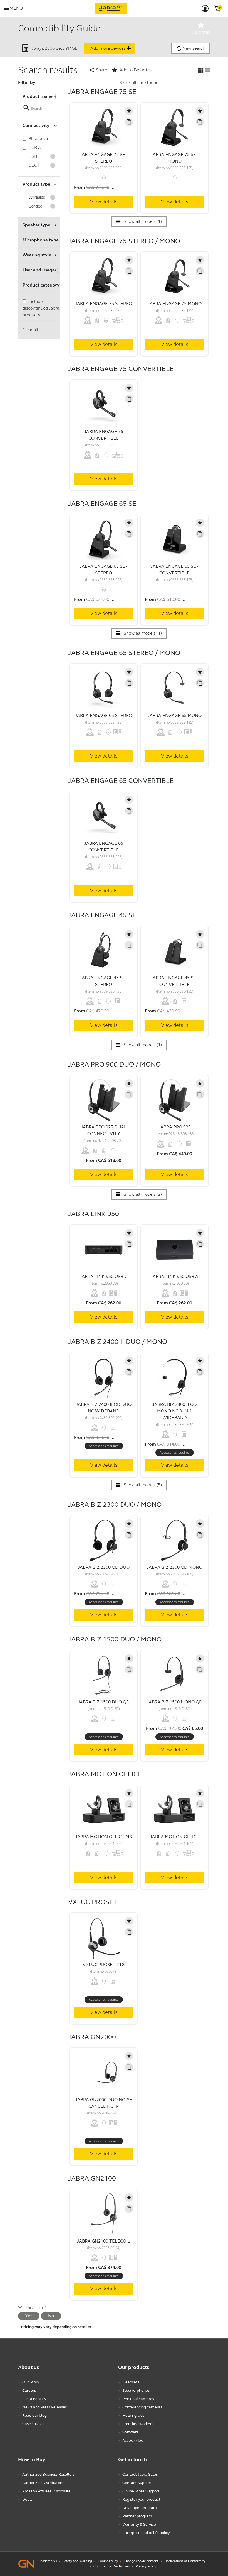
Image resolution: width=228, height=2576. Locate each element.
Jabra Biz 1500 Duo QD (104, 1702)
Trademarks (48, 2561)
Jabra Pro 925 (175, 1127)
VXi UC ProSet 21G (104, 1965)
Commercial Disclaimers (112, 2566)
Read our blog (34, 2416)
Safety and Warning (77, 2561)
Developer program (140, 2508)
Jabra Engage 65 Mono (175, 715)
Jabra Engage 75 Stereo (104, 304)
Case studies (33, 2424)
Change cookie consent (141, 2561)
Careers (29, 2391)
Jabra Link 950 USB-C (104, 1276)
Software (131, 2432)
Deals (27, 2499)
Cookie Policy (108, 2561)
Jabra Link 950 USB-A (174, 1276)
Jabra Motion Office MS (104, 1837)
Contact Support (137, 2483)
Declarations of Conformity (185, 2561)
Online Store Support (141, 2491)
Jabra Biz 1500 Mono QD (175, 1702)
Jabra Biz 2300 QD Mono (175, 1567)
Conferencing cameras (142, 2407)
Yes (29, 2316)
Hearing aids (133, 2416)
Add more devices (111, 48)
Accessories (132, 2441)
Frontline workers (138, 2424)
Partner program (137, 2516)
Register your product (141, 2499)
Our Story (31, 2382)
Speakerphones (136, 2391)
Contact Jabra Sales (140, 2474)
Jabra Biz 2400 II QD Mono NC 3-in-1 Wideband (175, 1411)
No (51, 2316)
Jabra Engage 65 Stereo (104, 715)
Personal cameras (138, 2399)
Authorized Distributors (43, 2483)
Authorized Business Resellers (48, 2474)
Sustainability (34, 2399)
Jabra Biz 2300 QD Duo (104, 1567)
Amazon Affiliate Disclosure (46, 2491)
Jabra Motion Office (175, 1837)
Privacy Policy (146, 2566)
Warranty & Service (139, 2524)
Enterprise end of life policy (146, 2533)
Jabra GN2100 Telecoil (104, 2241)
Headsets (131, 2382)
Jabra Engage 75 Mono (175, 304)
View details (104, 202)
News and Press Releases (44, 2407)
